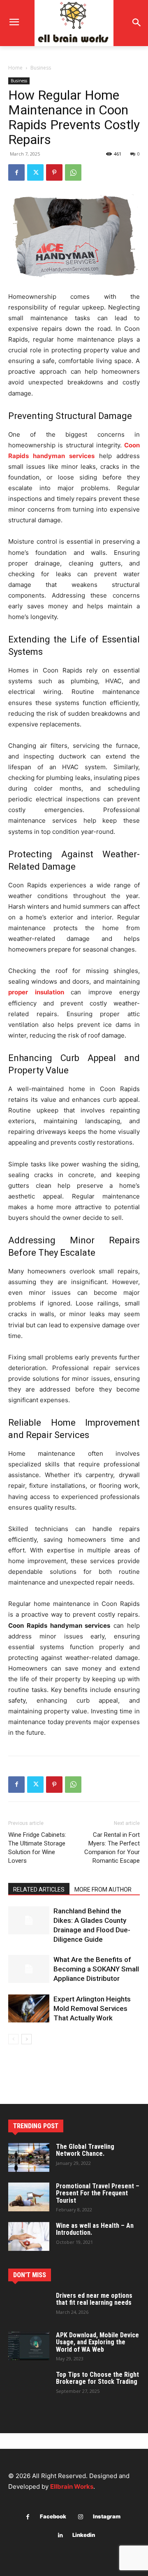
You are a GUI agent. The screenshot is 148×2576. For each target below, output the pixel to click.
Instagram (107, 2516)
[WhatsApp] (73, 172)
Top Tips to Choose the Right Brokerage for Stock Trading (97, 2378)
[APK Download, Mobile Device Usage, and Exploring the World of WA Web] (29, 2346)
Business (41, 68)
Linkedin (84, 2535)
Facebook (53, 2516)
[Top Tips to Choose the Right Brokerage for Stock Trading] (29, 2385)
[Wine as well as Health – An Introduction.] (29, 2236)
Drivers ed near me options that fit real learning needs (94, 2299)
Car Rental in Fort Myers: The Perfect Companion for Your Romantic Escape (112, 1848)
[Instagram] (81, 2517)
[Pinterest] (54, 172)
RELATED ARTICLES (39, 1890)
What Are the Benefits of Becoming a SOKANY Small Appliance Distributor (96, 1969)
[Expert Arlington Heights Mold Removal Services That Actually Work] (29, 2009)
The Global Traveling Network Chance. (85, 2150)
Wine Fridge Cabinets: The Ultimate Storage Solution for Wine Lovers (37, 1848)
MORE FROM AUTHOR (103, 1890)
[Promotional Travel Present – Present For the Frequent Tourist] (29, 2197)
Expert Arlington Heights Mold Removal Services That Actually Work (92, 2008)
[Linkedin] (60, 2535)
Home (15, 68)
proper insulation (36, 992)
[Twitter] (35, 172)
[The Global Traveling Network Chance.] (29, 2157)
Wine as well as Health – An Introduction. (95, 2229)
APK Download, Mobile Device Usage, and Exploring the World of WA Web (97, 2342)
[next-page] (27, 2039)
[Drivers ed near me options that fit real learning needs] (29, 2306)
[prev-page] (13, 2039)
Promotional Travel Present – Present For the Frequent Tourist (98, 2193)
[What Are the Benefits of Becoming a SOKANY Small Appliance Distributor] (29, 1969)
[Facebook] (16, 172)
